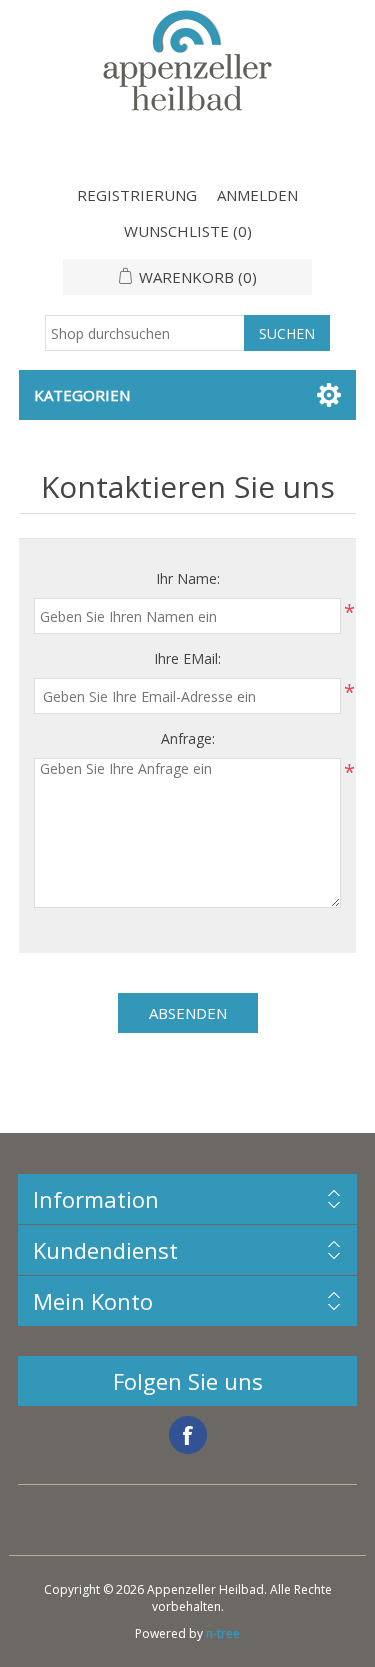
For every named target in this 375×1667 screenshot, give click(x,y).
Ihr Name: (188, 578)
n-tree (223, 1633)
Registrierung (137, 195)
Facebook (188, 1435)
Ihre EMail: (187, 658)
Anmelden (257, 195)
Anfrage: (188, 738)
